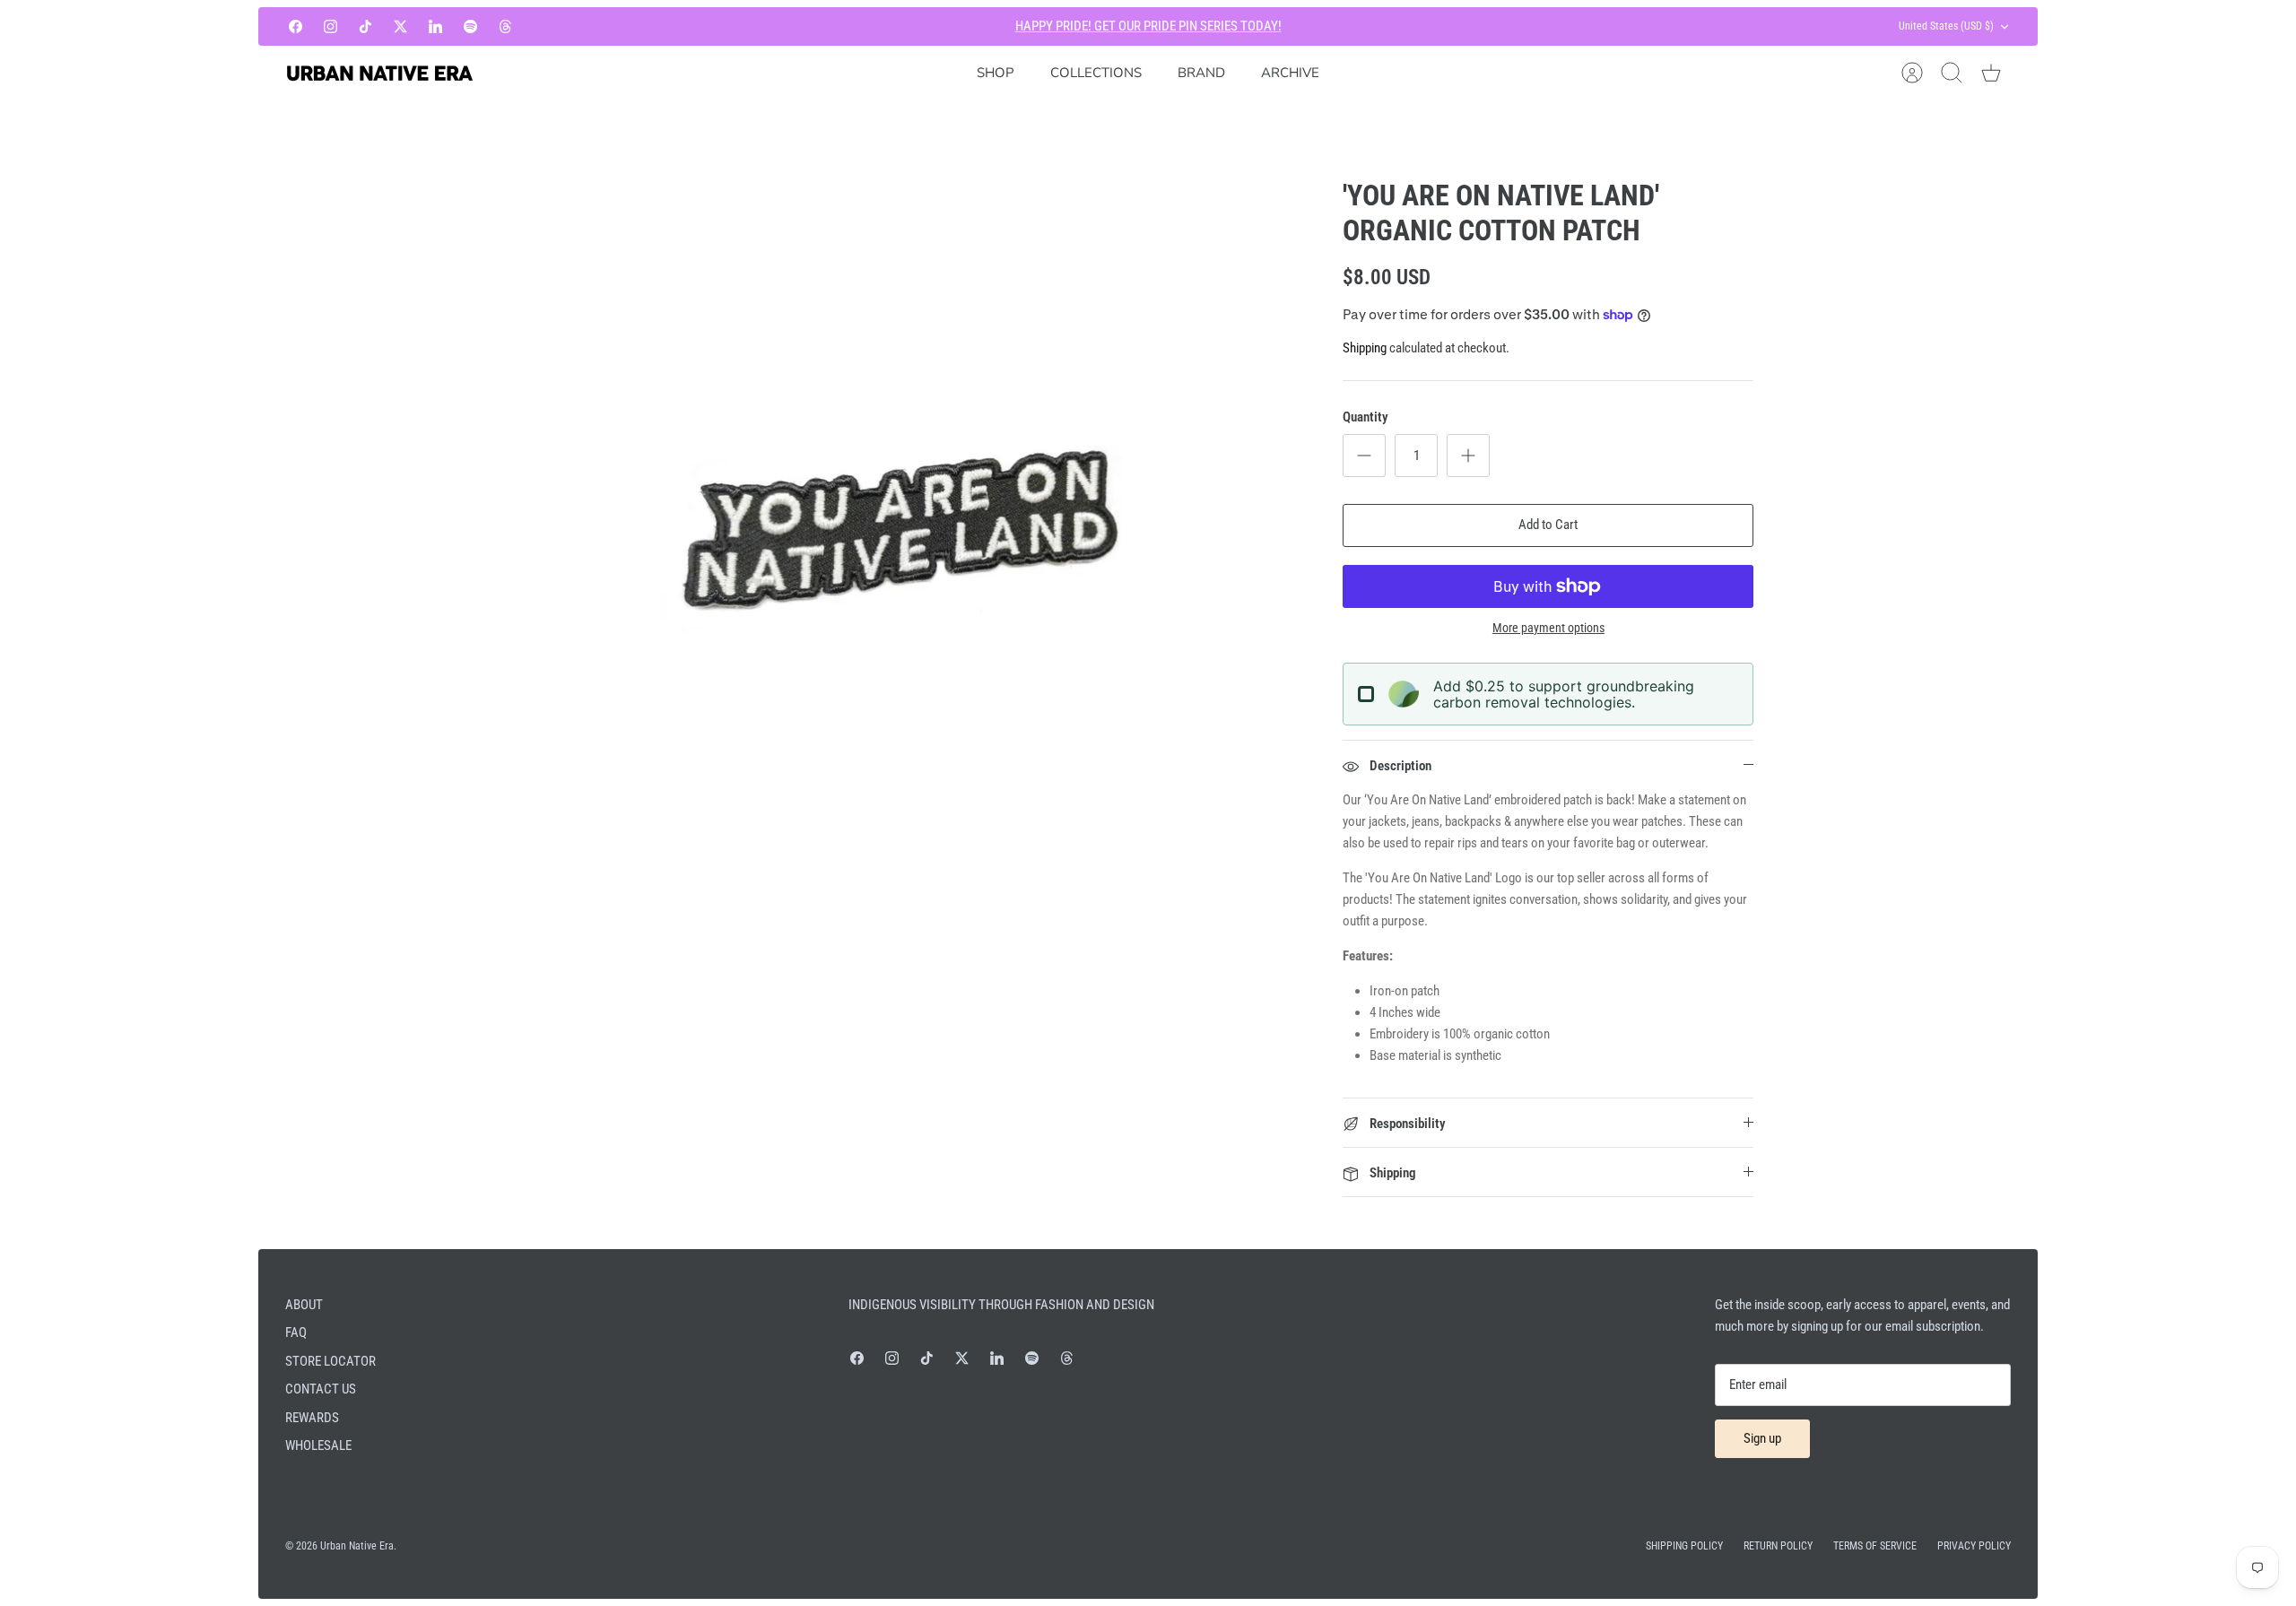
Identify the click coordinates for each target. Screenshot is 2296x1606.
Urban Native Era (357, 1546)
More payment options (1548, 628)
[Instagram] (330, 26)
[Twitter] (400, 26)
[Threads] (505, 26)
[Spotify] (470, 26)
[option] (889, 536)
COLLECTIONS (1096, 73)
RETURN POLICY (1778, 1546)
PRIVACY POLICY (1974, 1546)
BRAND (1201, 73)
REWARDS (312, 1418)
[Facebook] (296, 26)
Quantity (1365, 417)
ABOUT (304, 1305)
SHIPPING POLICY (1684, 1546)
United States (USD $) (1946, 26)
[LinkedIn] (435, 26)
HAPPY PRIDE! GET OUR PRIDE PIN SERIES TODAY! (1148, 26)
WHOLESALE (318, 1445)
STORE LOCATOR (330, 1361)
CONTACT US (321, 1389)
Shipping (1365, 348)
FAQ (296, 1333)
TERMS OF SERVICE (1875, 1546)
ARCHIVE (1290, 73)
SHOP (996, 73)
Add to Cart (1548, 525)
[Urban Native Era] (379, 73)
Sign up (1762, 1438)
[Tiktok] (365, 26)
